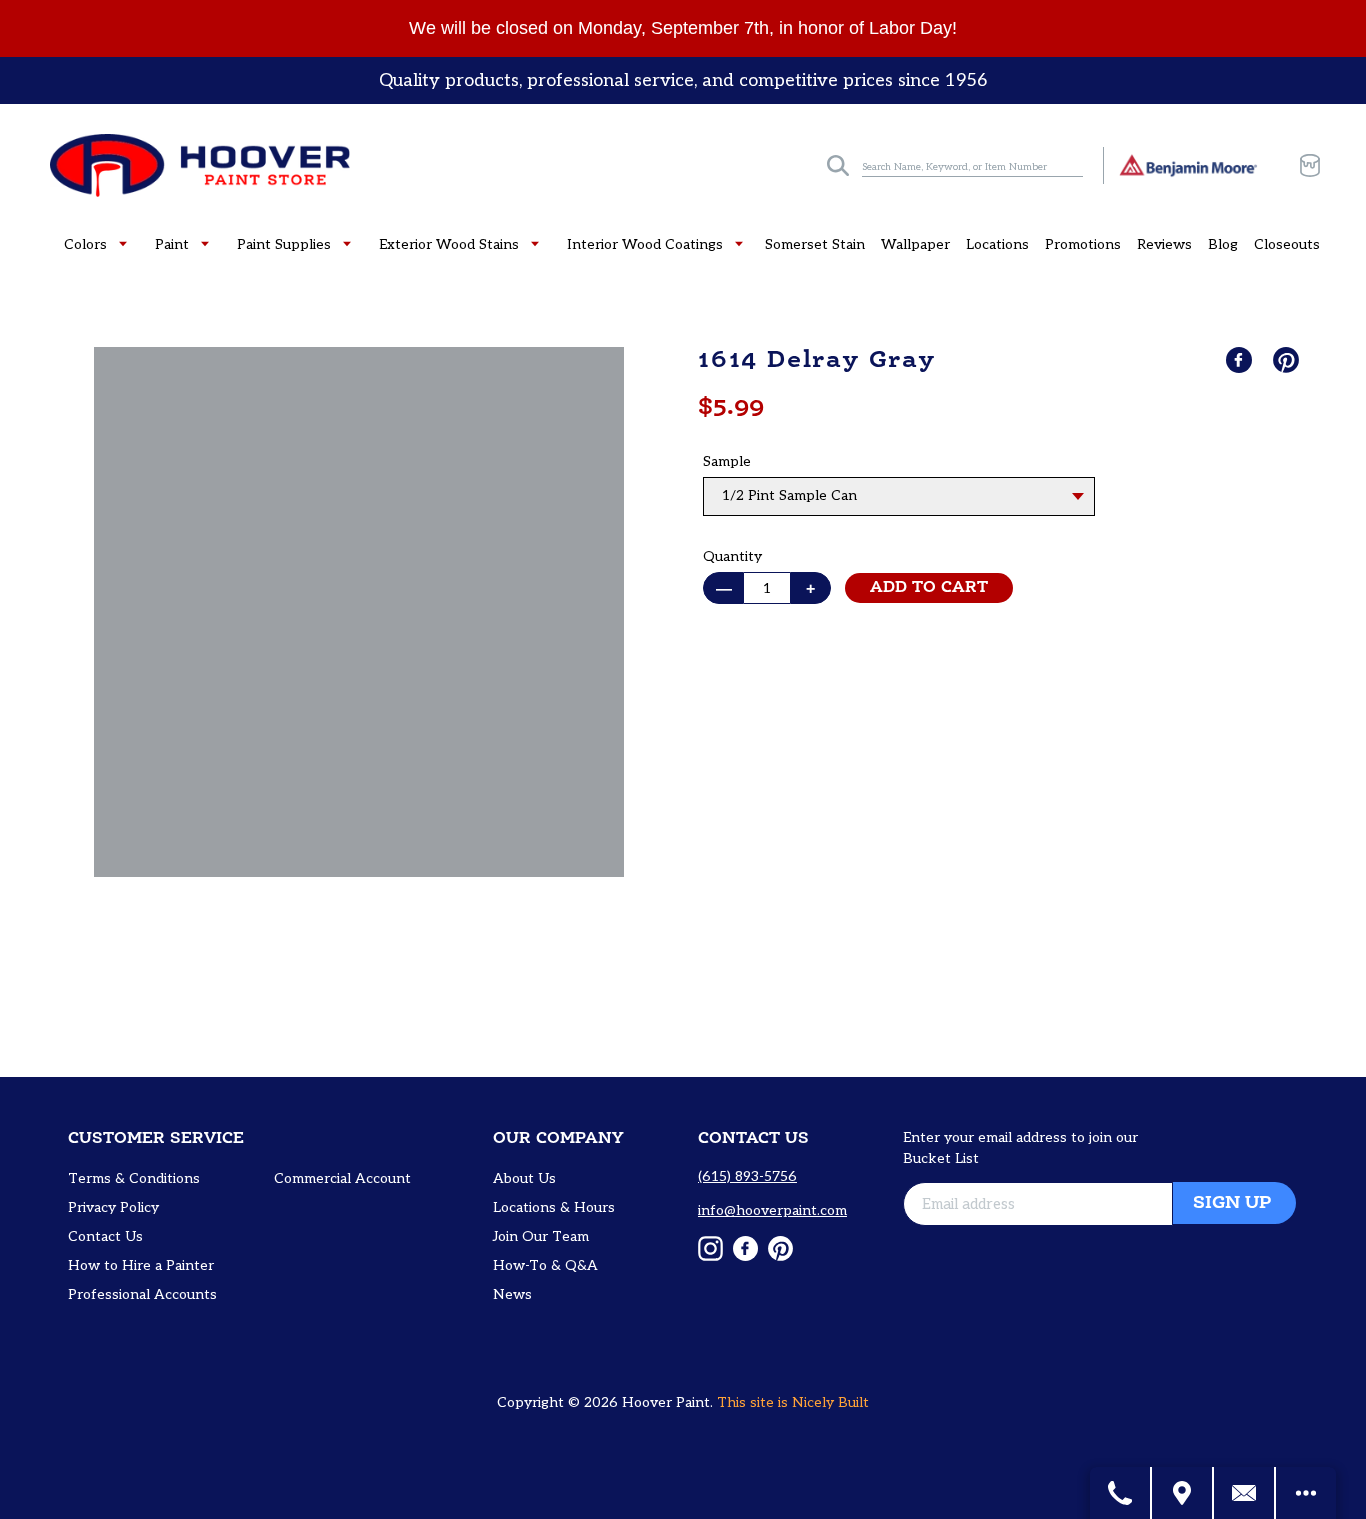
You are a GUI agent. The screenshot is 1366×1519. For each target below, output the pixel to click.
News (512, 1294)
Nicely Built (830, 1402)
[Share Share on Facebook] (1241, 360)
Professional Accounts (142, 1294)
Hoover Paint (666, 1402)
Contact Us (105, 1236)
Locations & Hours (554, 1207)
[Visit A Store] (1183, 1493)
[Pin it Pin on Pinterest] (1288, 360)
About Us (524, 1178)
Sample (727, 461)
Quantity (732, 556)
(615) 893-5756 (747, 1176)
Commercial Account (342, 1178)
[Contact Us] (1245, 1493)
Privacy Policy (113, 1207)
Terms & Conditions (134, 1178)
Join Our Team (541, 1236)
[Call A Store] (1121, 1493)
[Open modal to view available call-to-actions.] (1306, 1493)
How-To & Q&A (545, 1265)
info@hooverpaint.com (772, 1210)
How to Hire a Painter (141, 1265)
